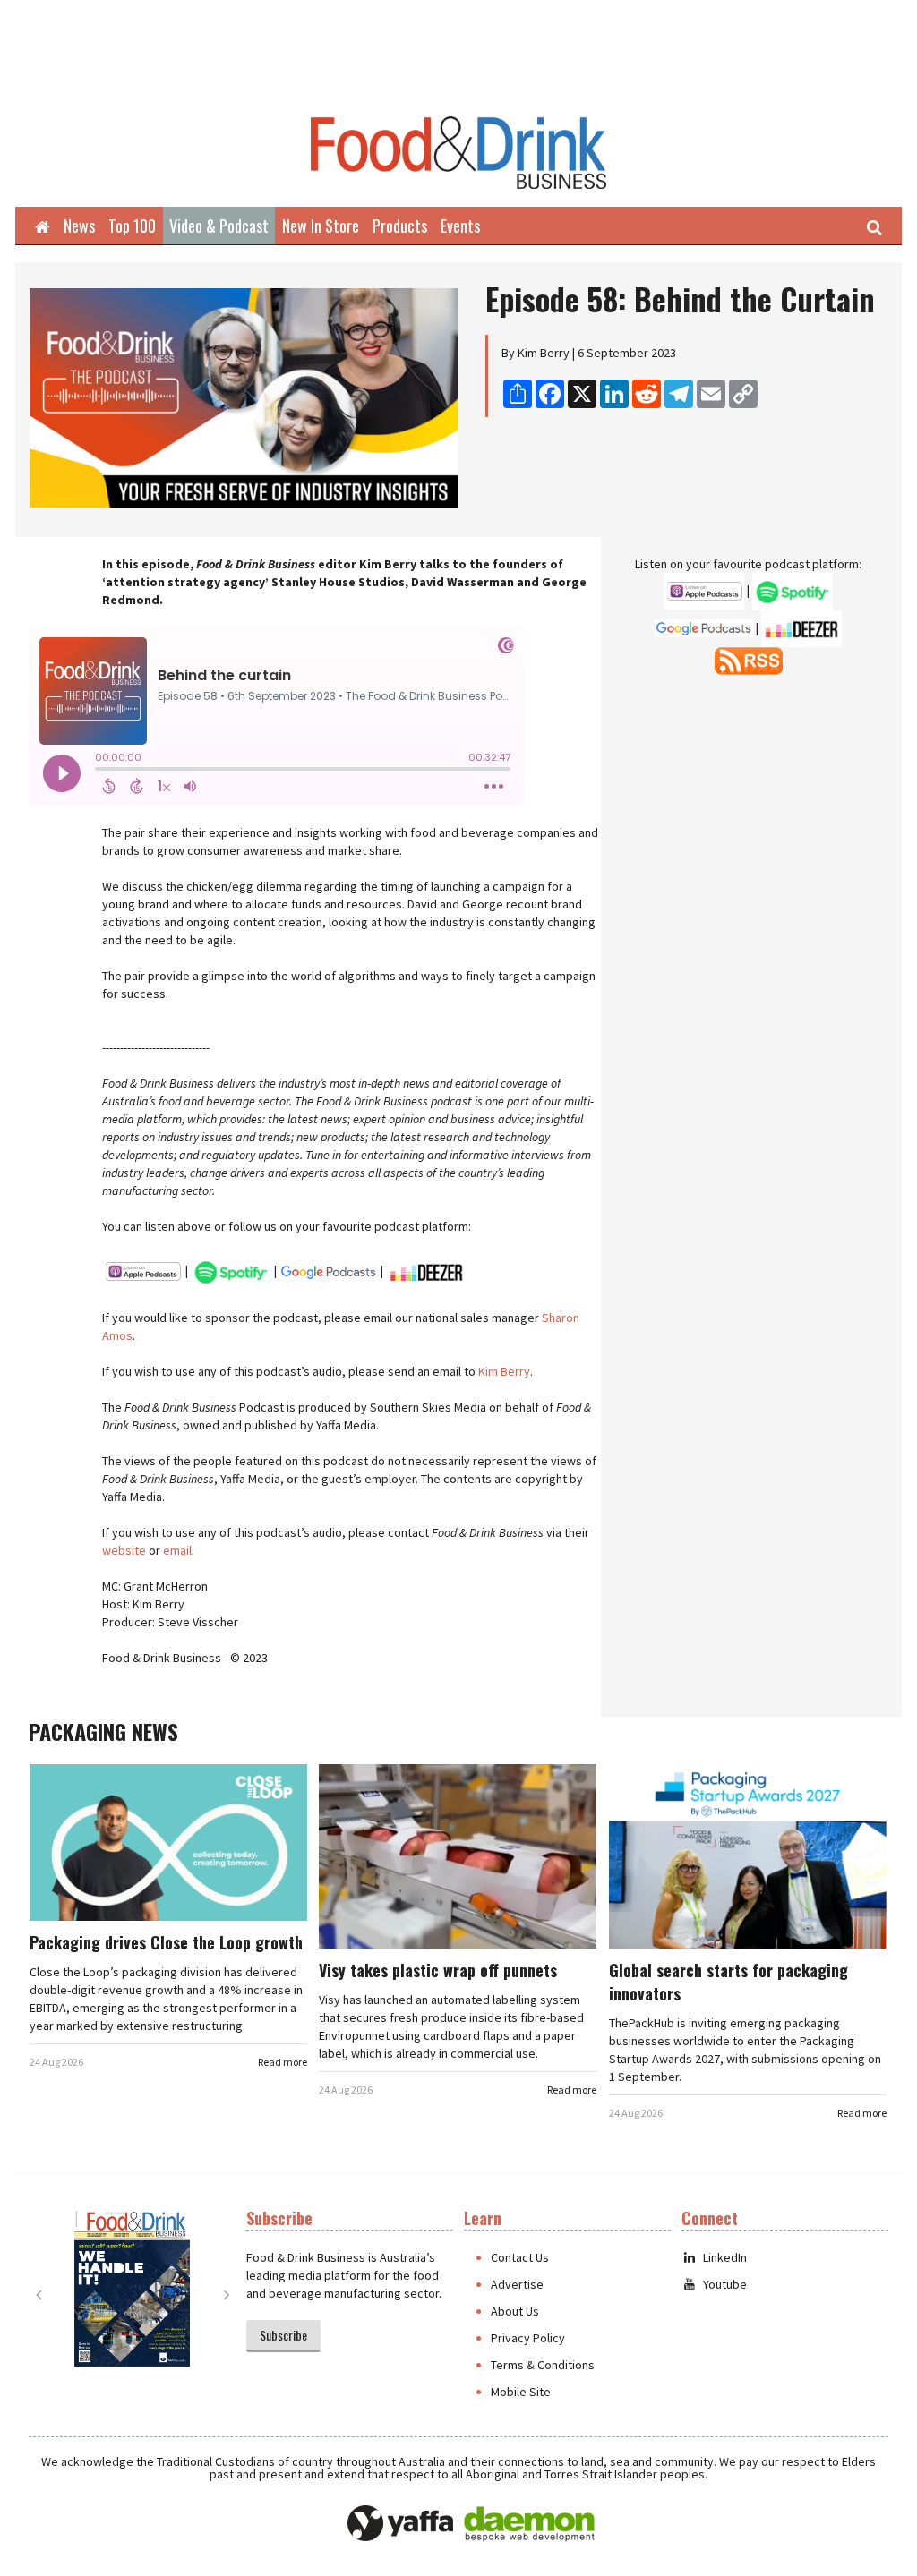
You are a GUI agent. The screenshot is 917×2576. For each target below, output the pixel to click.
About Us (515, 2311)
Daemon (529, 2524)
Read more (283, 2062)
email (177, 1550)
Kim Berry (504, 1371)
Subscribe (283, 2335)
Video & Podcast (219, 226)
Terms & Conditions (543, 2365)
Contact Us (520, 2257)
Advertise (517, 2284)
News (79, 226)
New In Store (321, 226)
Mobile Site (521, 2392)
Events (460, 226)
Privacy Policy (528, 2338)
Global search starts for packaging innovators (728, 1982)
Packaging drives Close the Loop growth (166, 1942)
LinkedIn (725, 2257)
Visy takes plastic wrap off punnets (438, 1970)
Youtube (725, 2284)
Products (400, 226)
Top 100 (132, 226)
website (124, 1550)
